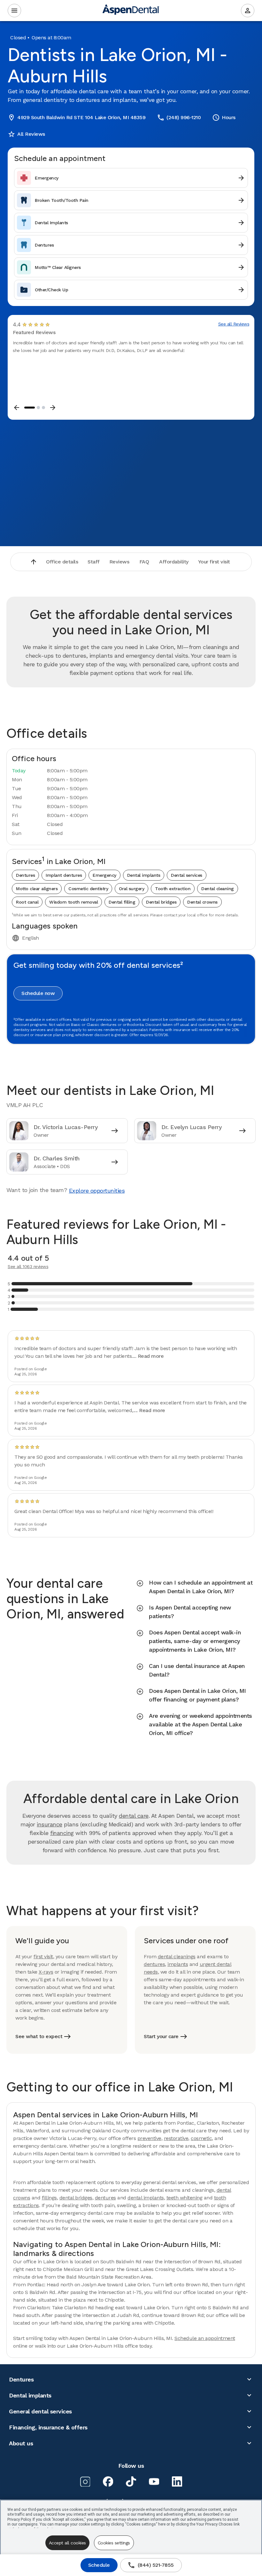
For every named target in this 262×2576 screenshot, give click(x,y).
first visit (43, 1957)
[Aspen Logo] (131, 11)
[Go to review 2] (38, 408)
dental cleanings (177, 1957)
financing (62, 1833)
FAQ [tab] (144, 562)
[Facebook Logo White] (108, 2481)
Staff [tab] (94, 562)
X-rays (46, 1972)
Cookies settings (114, 2543)
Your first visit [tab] (214, 562)
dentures (154, 1964)
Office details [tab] (62, 562)
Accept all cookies (67, 2543)
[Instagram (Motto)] (85, 2481)
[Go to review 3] (43, 408)
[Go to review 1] (30, 408)
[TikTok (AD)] (131, 2481)
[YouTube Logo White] (154, 2481)
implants (178, 1964)
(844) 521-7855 (151, 2565)
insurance (50, 1824)
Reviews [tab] (119, 562)
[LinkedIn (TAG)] (177, 2481)
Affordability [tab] (174, 562)
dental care (134, 1816)
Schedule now (38, 993)
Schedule (99, 2565)
